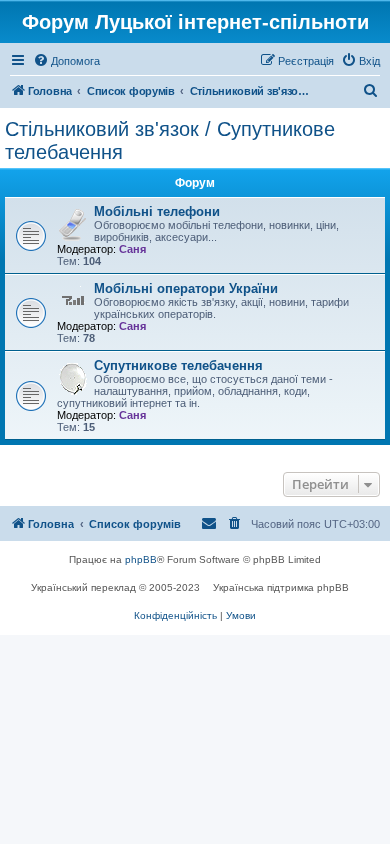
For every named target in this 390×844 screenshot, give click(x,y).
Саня (132, 249)
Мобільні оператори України (186, 288)
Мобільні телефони (157, 211)
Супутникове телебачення (178, 365)
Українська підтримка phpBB (281, 587)
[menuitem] (66, 61)
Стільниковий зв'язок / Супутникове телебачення (170, 140)
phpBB (141, 559)
